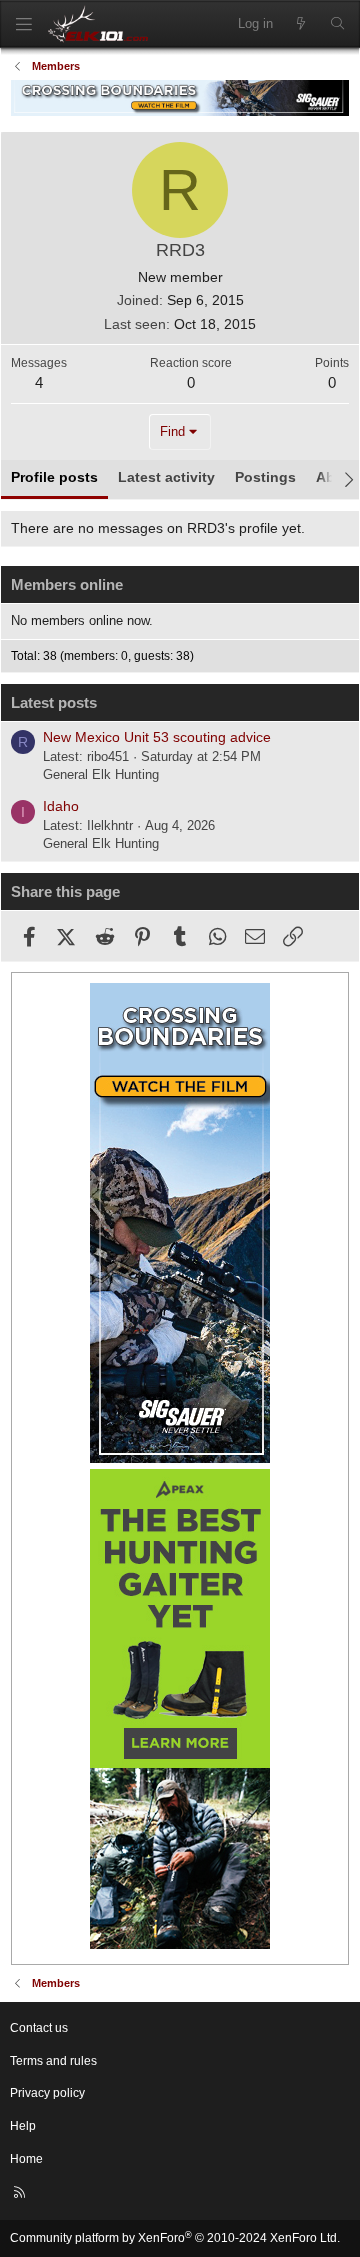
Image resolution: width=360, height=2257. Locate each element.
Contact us (39, 2028)
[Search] (337, 24)
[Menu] (23, 24)
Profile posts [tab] (54, 477)
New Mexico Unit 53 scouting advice (157, 737)
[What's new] (301, 24)
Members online (67, 584)
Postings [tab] (265, 477)
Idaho (61, 806)
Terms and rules (53, 2061)
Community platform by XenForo (175, 2238)
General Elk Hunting (101, 774)
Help (23, 2126)
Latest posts (54, 702)
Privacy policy (47, 2093)
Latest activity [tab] (166, 477)
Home (26, 2159)
